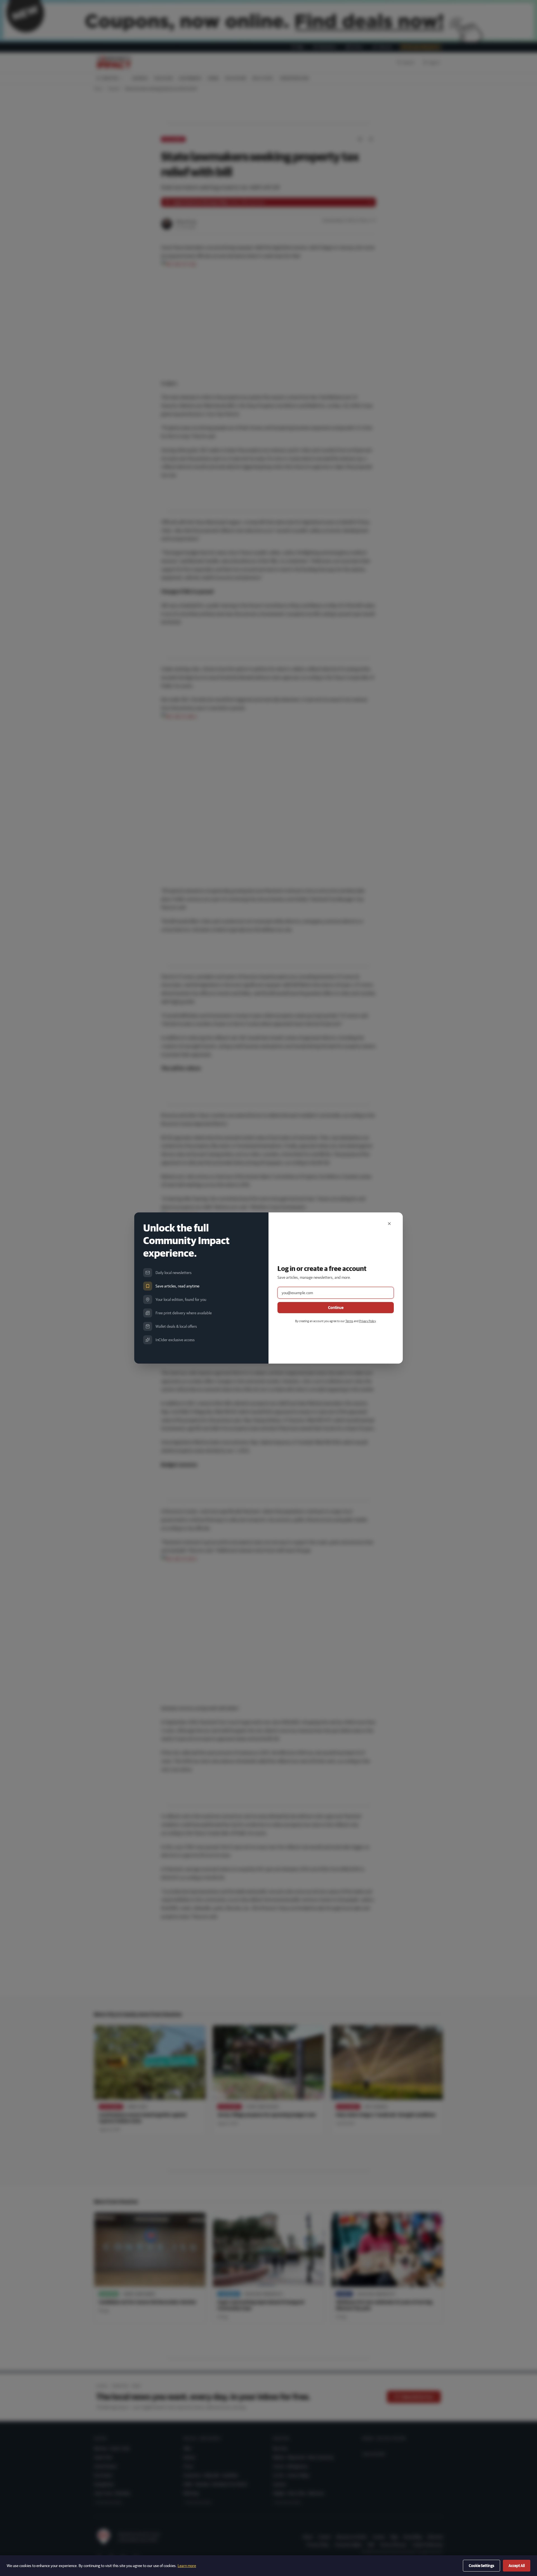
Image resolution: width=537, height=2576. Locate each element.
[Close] (389, 1224)
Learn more (187, 2566)
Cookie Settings (481, 2566)
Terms (349, 1321)
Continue (336, 1308)
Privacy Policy (367, 1321)
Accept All (517, 2566)
